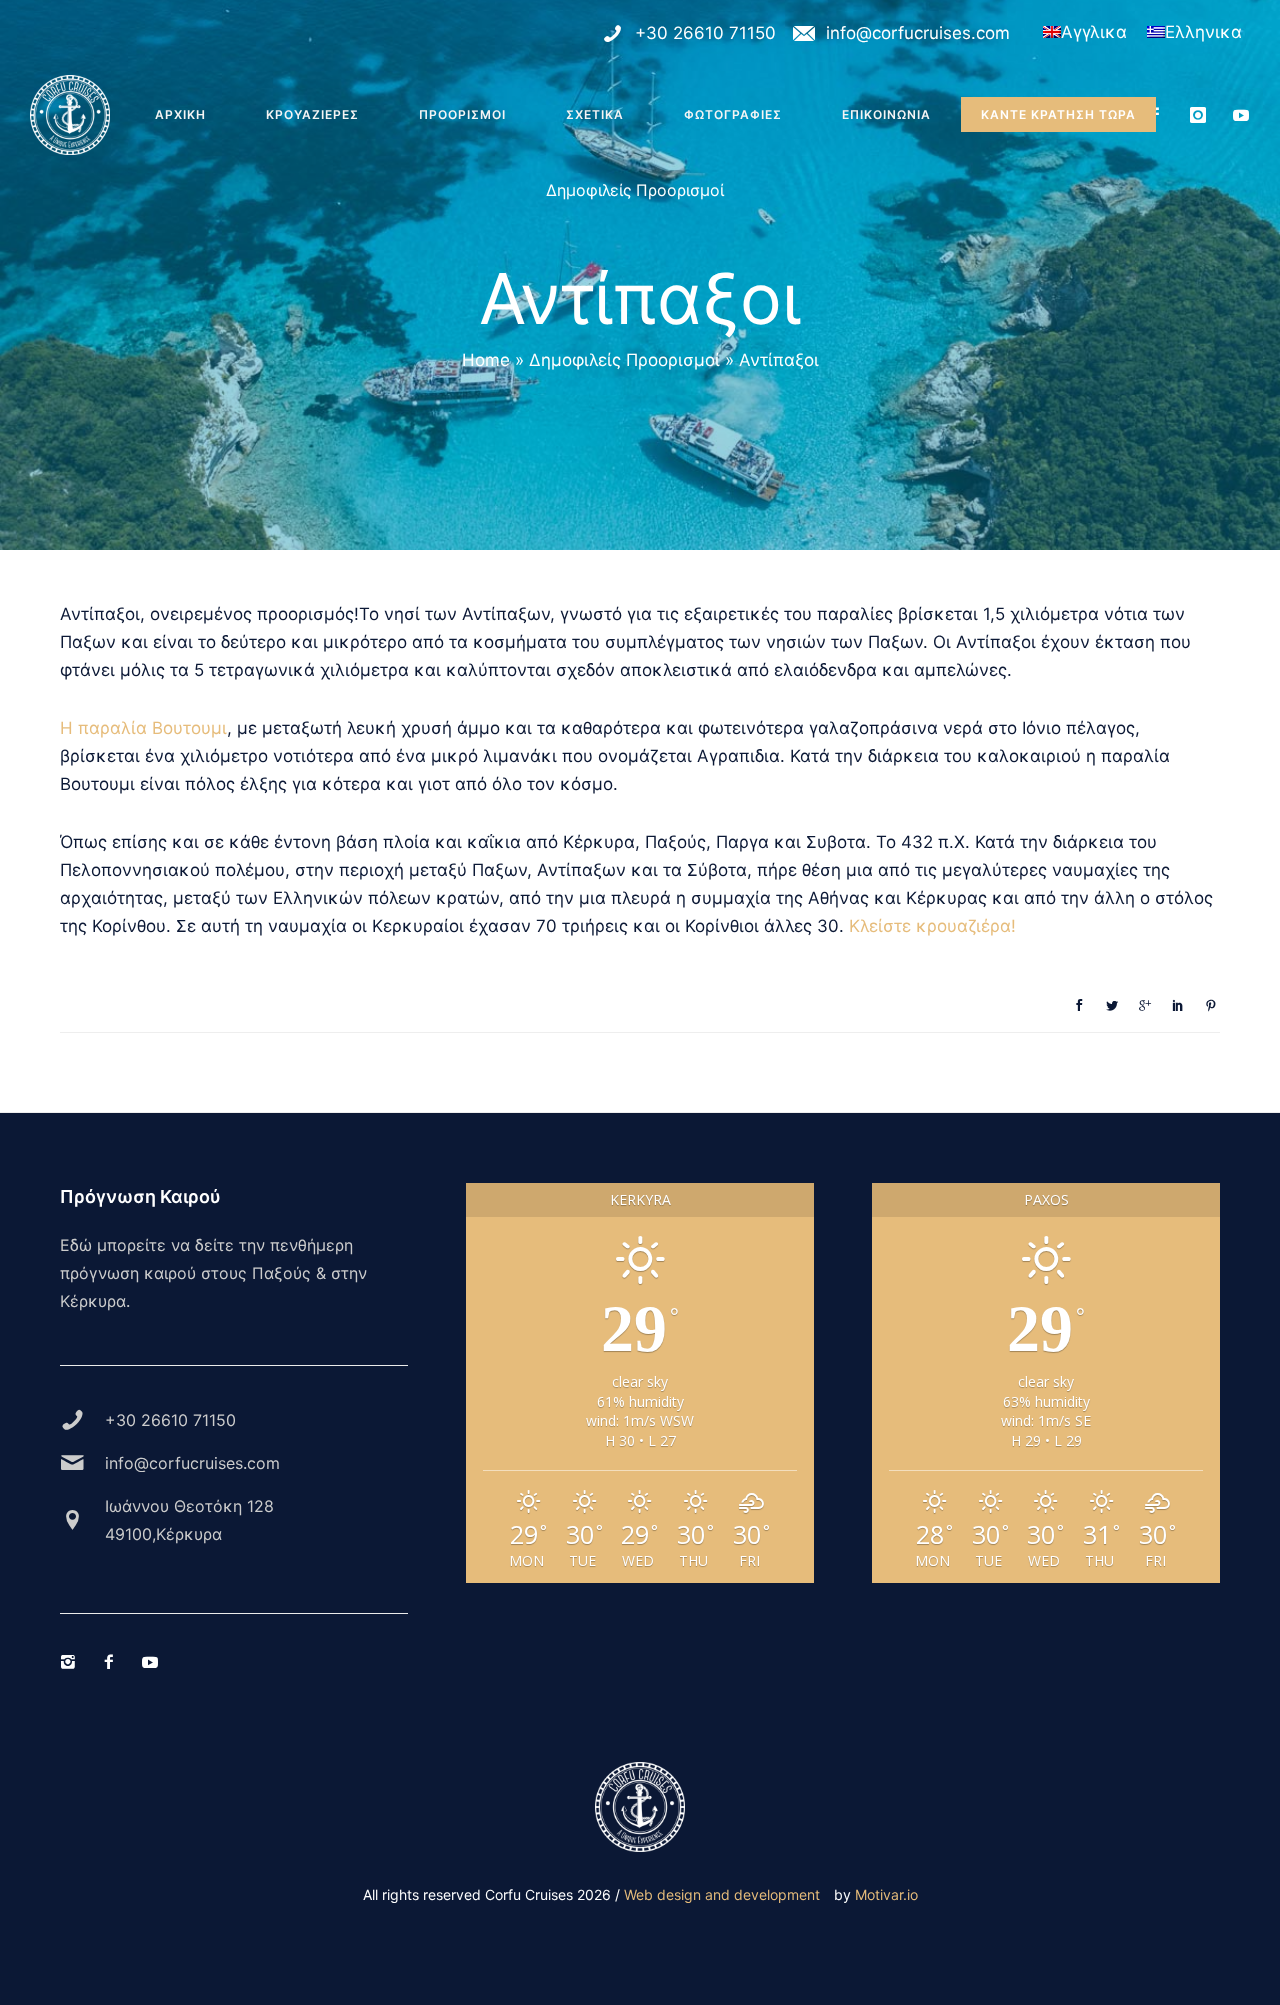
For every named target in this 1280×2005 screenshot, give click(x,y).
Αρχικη (180, 114)
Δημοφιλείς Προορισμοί (635, 189)
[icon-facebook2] (1160, 115)
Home (486, 360)
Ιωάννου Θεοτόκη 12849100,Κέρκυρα (189, 1520)
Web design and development (722, 1894)
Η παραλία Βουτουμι (143, 728)
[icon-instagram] (1203, 115)
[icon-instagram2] (73, 1662)
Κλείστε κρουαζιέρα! (932, 926)
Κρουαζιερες (312, 114)
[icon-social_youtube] (1241, 115)
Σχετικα (595, 114)
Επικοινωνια (886, 114)
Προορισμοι (462, 114)
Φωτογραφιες (733, 114)
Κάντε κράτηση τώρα (1058, 114)
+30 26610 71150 (705, 33)
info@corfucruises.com (918, 33)
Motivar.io (886, 1894)
